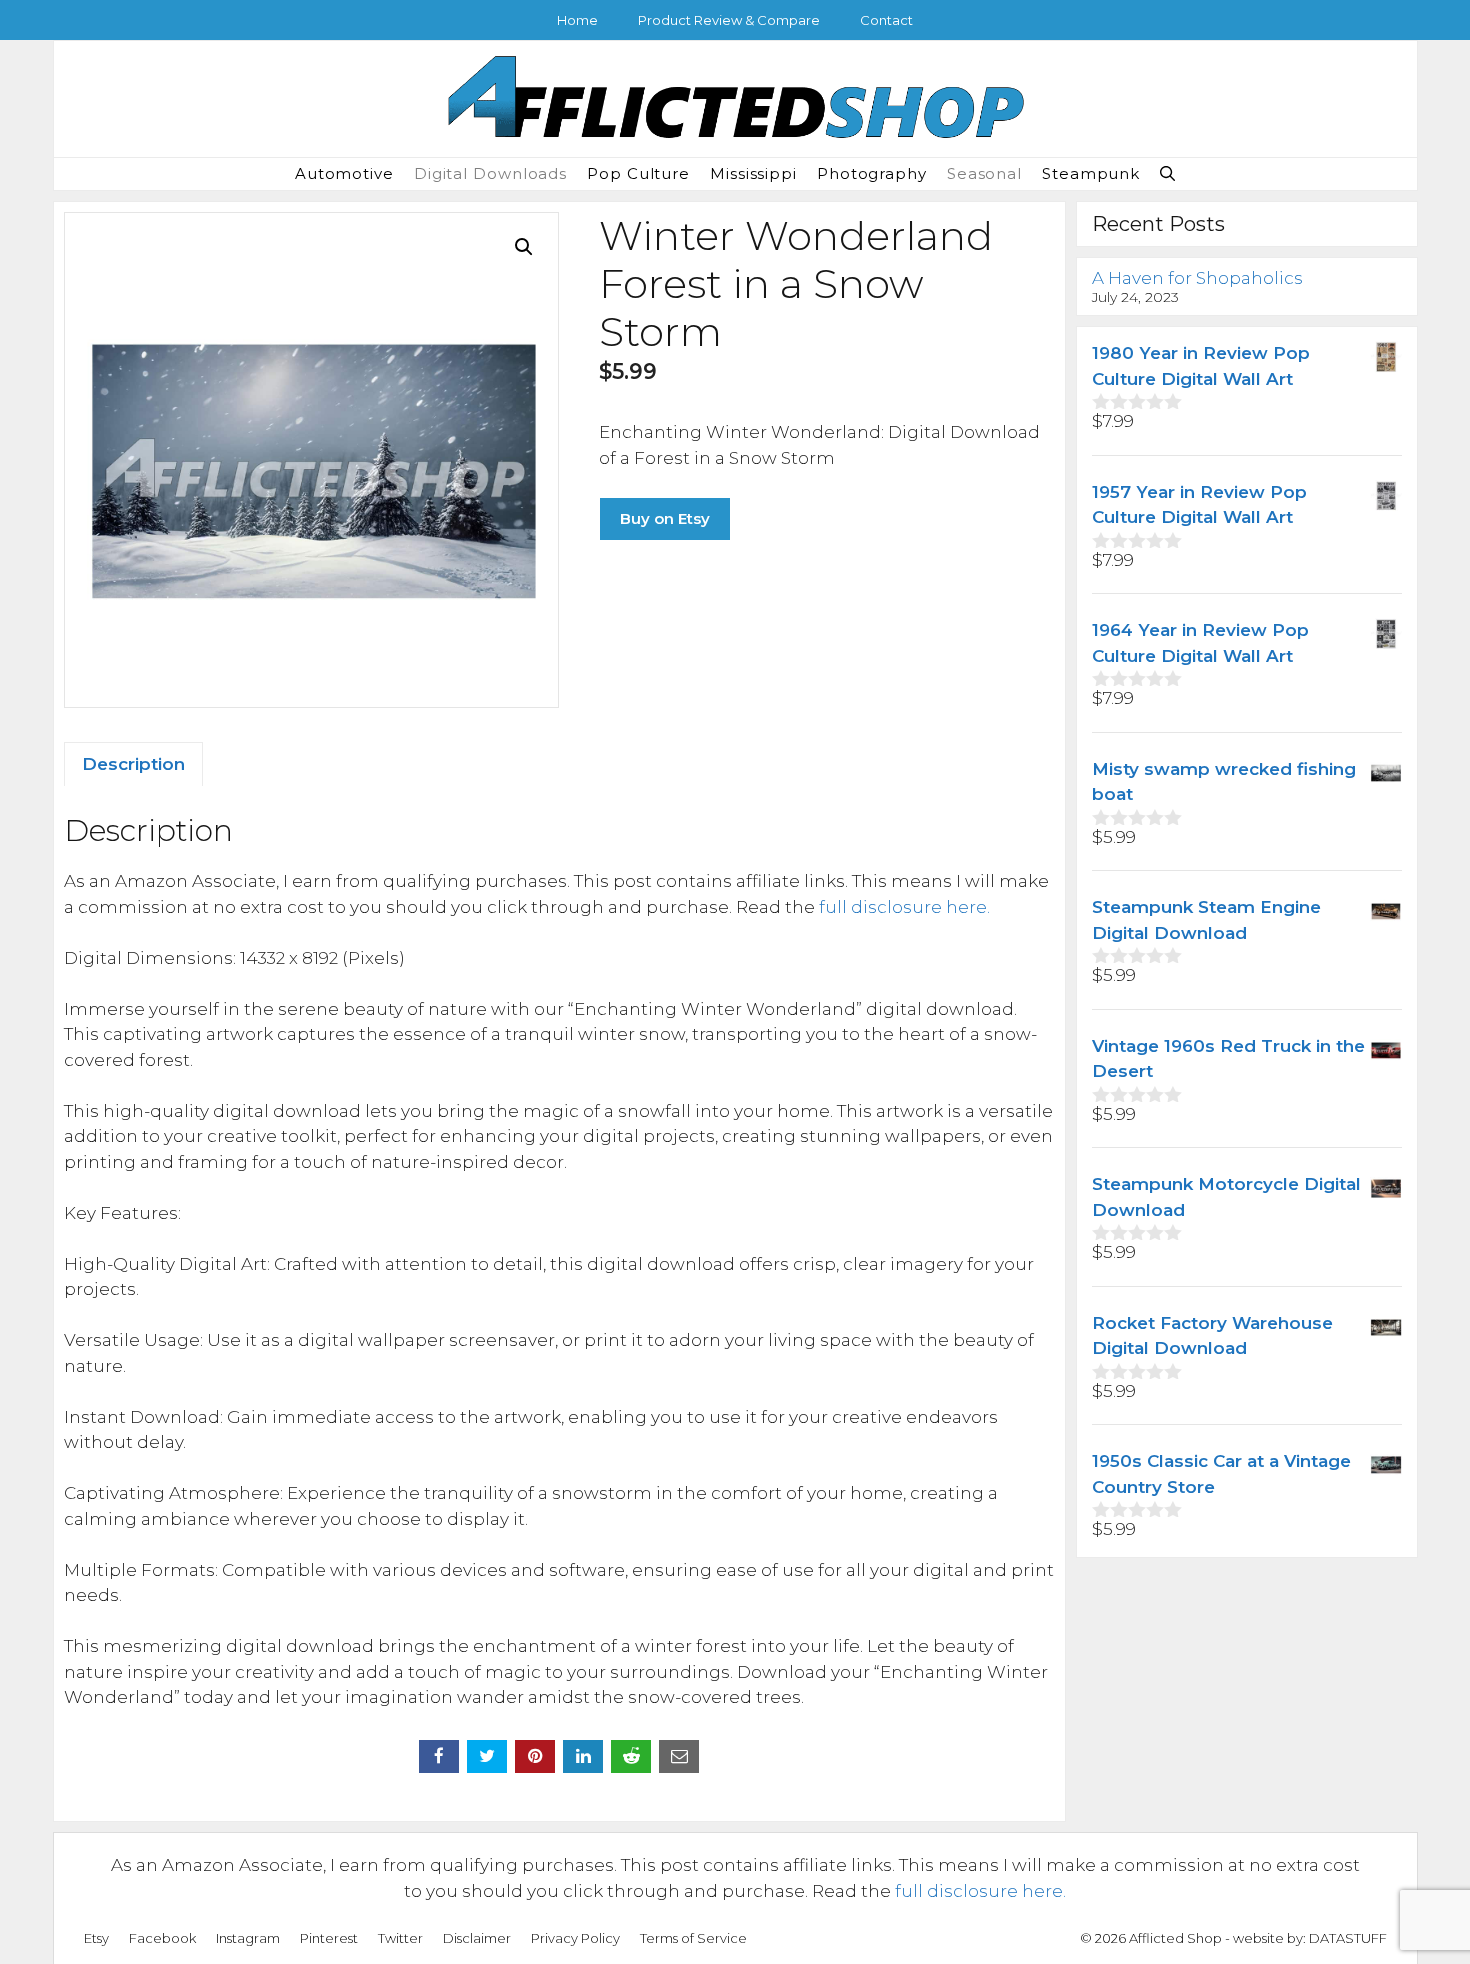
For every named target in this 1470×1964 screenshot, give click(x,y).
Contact (886, 20)
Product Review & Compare (729, 20)
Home (577, 20)
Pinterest (329, 1938)
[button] (1167, 174)
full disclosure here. (904, 907)
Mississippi (753, 173)
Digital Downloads (490, 173)
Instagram (248, 1938)
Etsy (96, 1938)
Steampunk (1091, 173)
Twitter (400, 1938)
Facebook (162, 1938)
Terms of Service (693, 1938)
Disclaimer (477, 1938)
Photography (872, 173)
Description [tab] (133, 764)
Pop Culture (638, 173)
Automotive (344, 173)
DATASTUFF (1348, 1938)
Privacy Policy (575, 1938)
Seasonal (984, 173)
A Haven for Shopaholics (1197, 278)
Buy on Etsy (665, 518)
